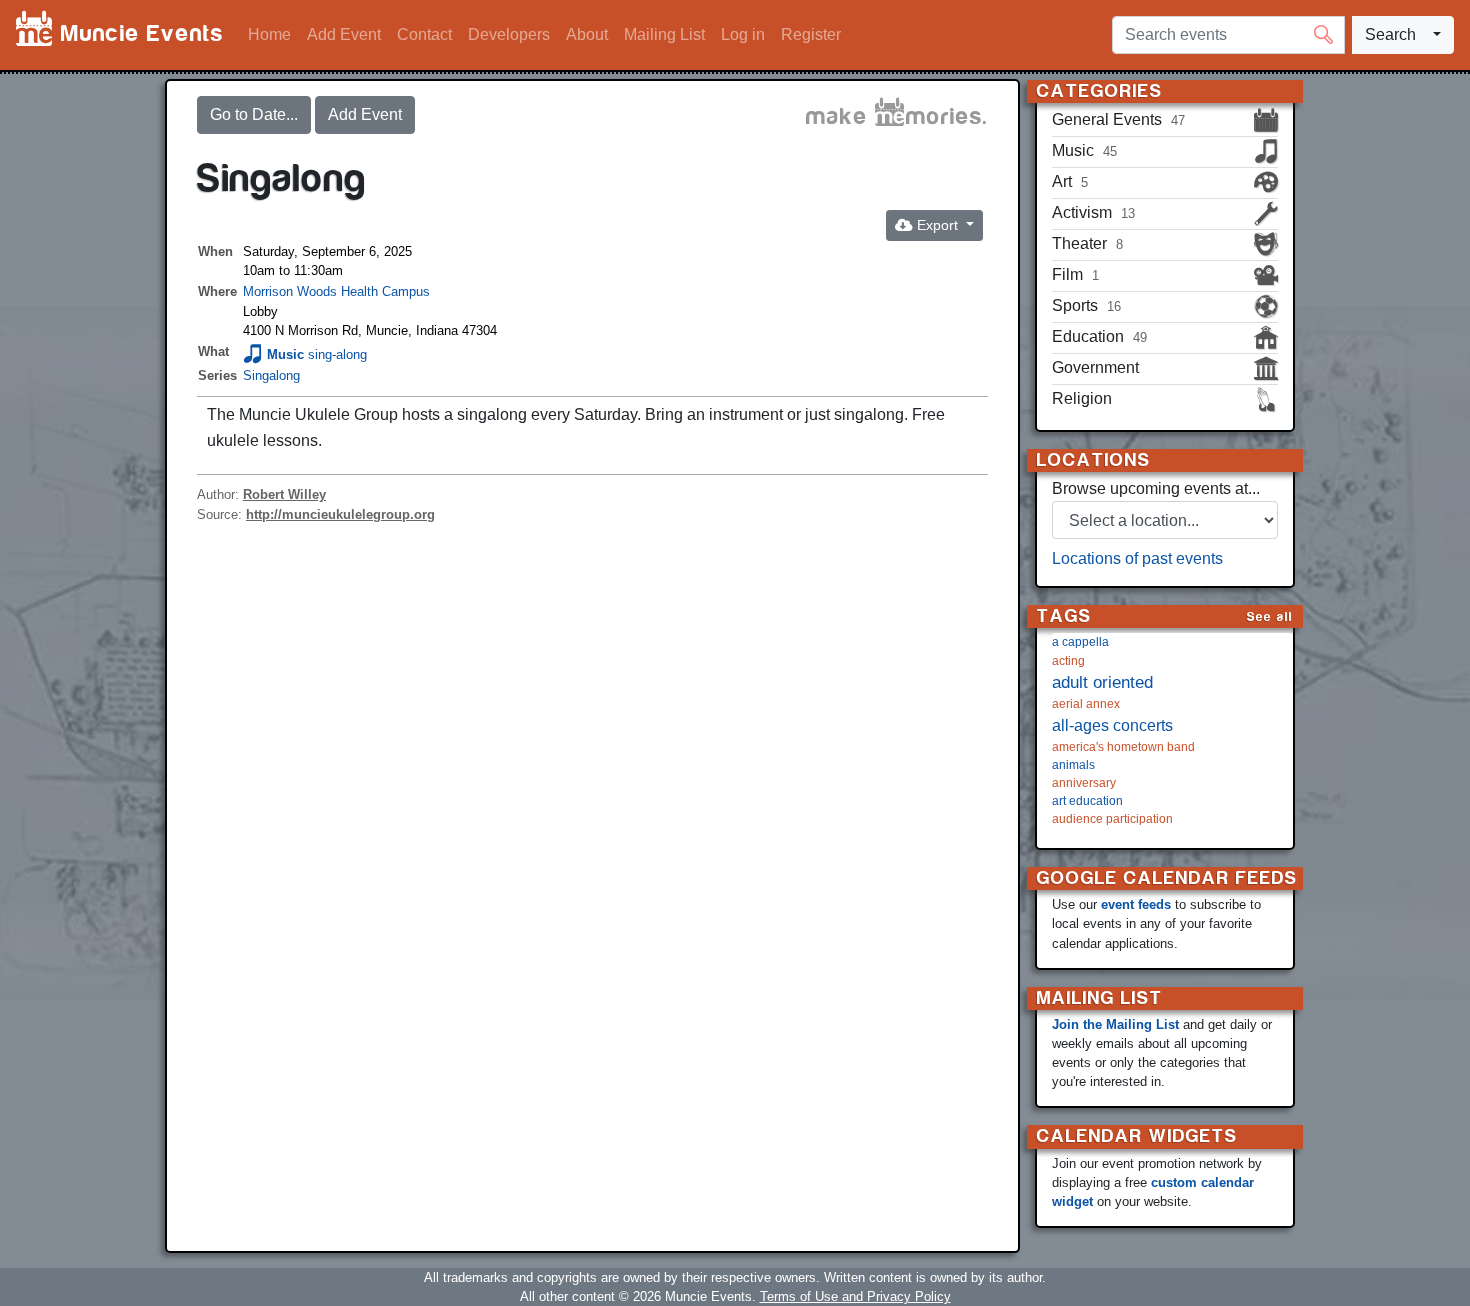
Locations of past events (1137, 558)
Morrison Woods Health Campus (336, 291)
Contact (424, 34)
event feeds (1136, 904)
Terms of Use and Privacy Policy (855, 1296)
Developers (509, 34)
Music (285, 354)
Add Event (344, 34)
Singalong (271, 375)
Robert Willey (284, 494)
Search (1390, 34)
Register (811, 34)
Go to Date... (254, 114)
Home (269, 34)
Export (937, 225)
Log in (743, 34)
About (587, 34)
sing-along (337, 354)
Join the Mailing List (1115, 1024)
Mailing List (664, 34)
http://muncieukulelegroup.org (340, 514)
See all (1270, 616)
